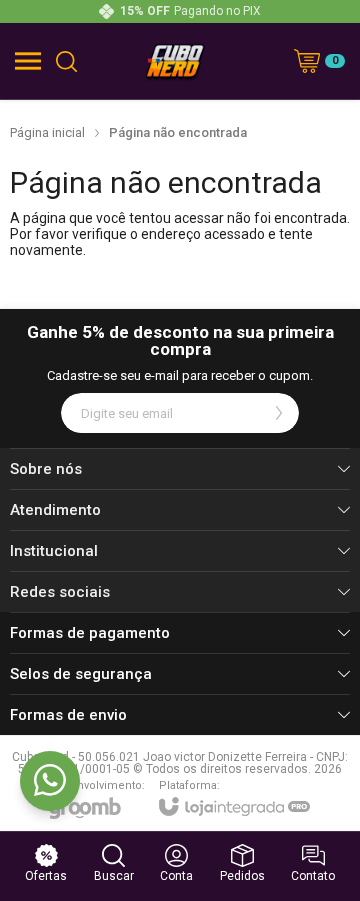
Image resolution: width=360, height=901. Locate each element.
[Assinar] (279, 413)
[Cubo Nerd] (175, 61)
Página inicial (47, 132)
